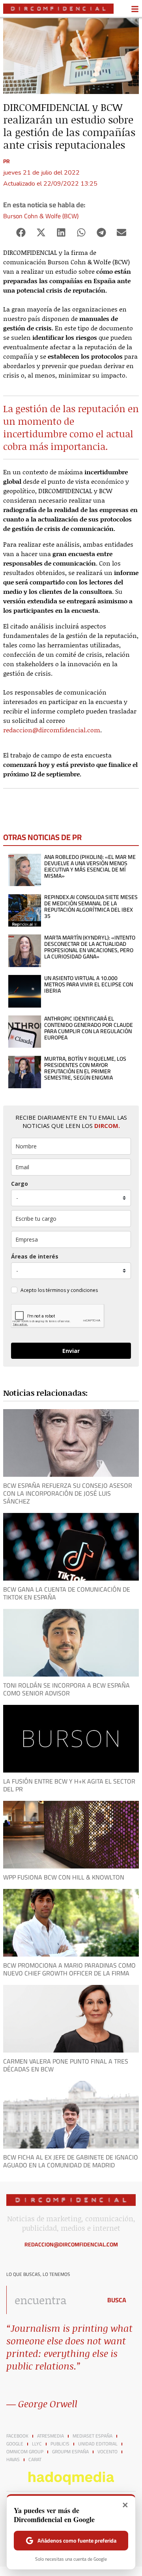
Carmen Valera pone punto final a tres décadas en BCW (66, 2065)
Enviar (71, 1351)
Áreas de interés (35, 1256)
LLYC (37, 2444)
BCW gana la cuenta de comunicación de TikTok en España (67, 1593)
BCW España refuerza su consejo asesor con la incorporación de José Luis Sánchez (68, 1493)
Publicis (60, 2444)
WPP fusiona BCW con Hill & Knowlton (64, 1877)
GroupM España (70, 2452)
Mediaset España (92, 2436)
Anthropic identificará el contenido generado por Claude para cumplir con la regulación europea (89, 1028)
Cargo (20, 1184)
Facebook (17, 2436)
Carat (35, 2460)
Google (15, 2444)
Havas (13, 2460)
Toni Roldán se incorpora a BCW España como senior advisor (66, 1689)
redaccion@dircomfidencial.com (52, 730)
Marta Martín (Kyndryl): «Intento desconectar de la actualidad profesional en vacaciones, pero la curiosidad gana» (90, 947)
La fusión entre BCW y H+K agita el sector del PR (69, 1785)
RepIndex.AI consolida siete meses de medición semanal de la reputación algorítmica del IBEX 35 (91, 907)
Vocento (107, 2452)
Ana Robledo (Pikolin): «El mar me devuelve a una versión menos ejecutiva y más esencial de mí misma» (90, 866)
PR (7, 161)
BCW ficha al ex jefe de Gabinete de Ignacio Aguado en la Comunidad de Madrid (71, 2161)
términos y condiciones (72, 1290)
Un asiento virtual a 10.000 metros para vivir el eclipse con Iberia (89, 984)
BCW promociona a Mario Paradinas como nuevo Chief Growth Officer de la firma (69, 1969)
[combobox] (52, 2300)
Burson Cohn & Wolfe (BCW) (41, 216)
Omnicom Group (25, 2452)
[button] (21, 233)
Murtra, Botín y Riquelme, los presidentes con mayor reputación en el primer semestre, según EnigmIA (85, 1068)
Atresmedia (50, 2436)
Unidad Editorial (98, 2444)
